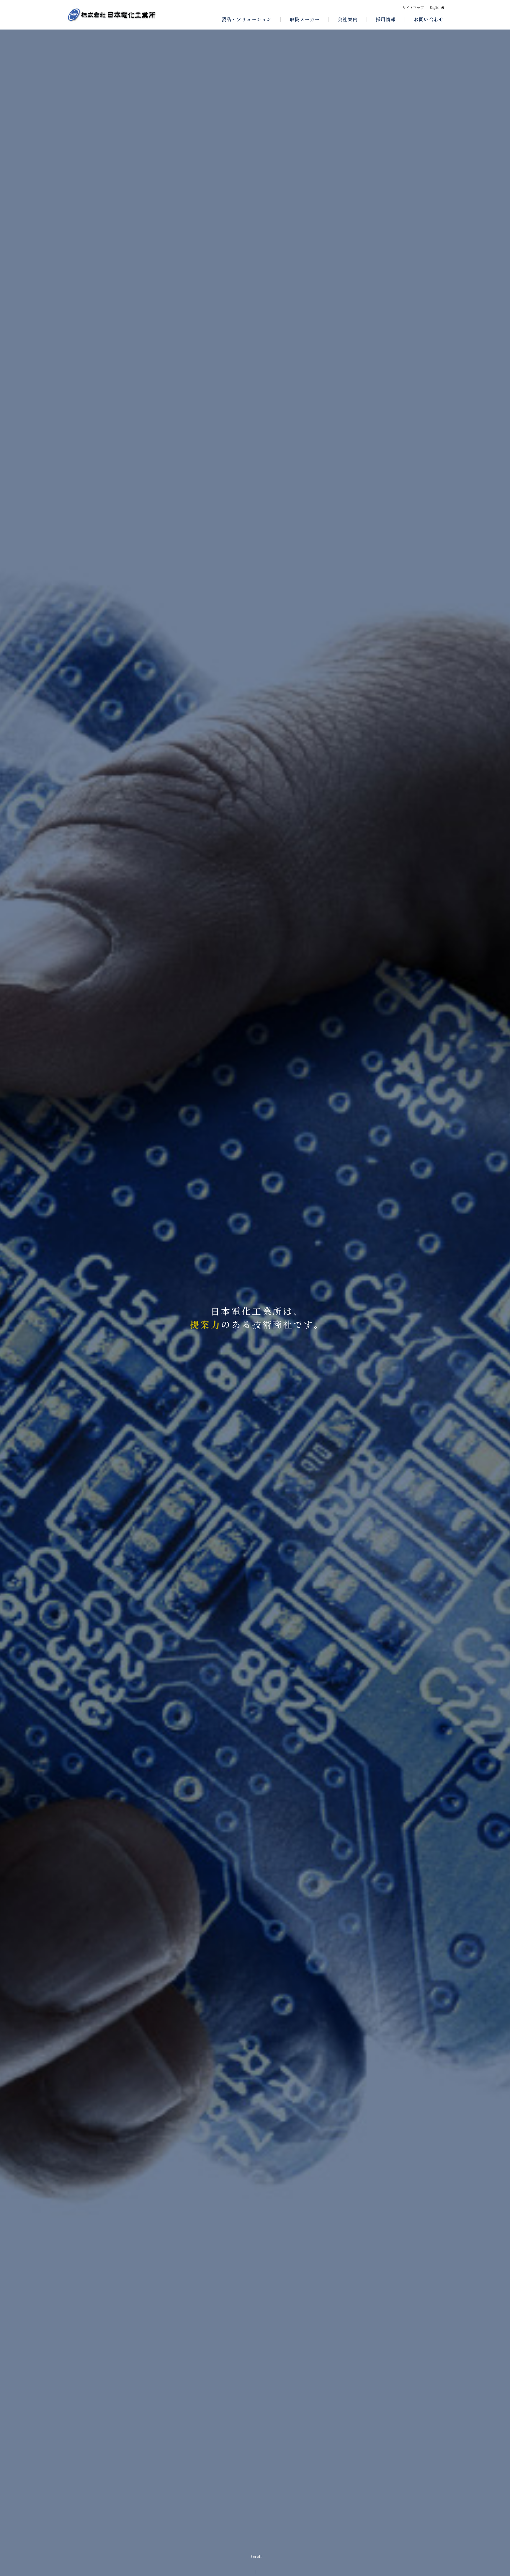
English (435, 8)
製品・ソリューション (246, 19)
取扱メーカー (305, 19)
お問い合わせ (429, 19)
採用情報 (386, 19)
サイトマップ (413, 8)
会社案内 (348, 19)
